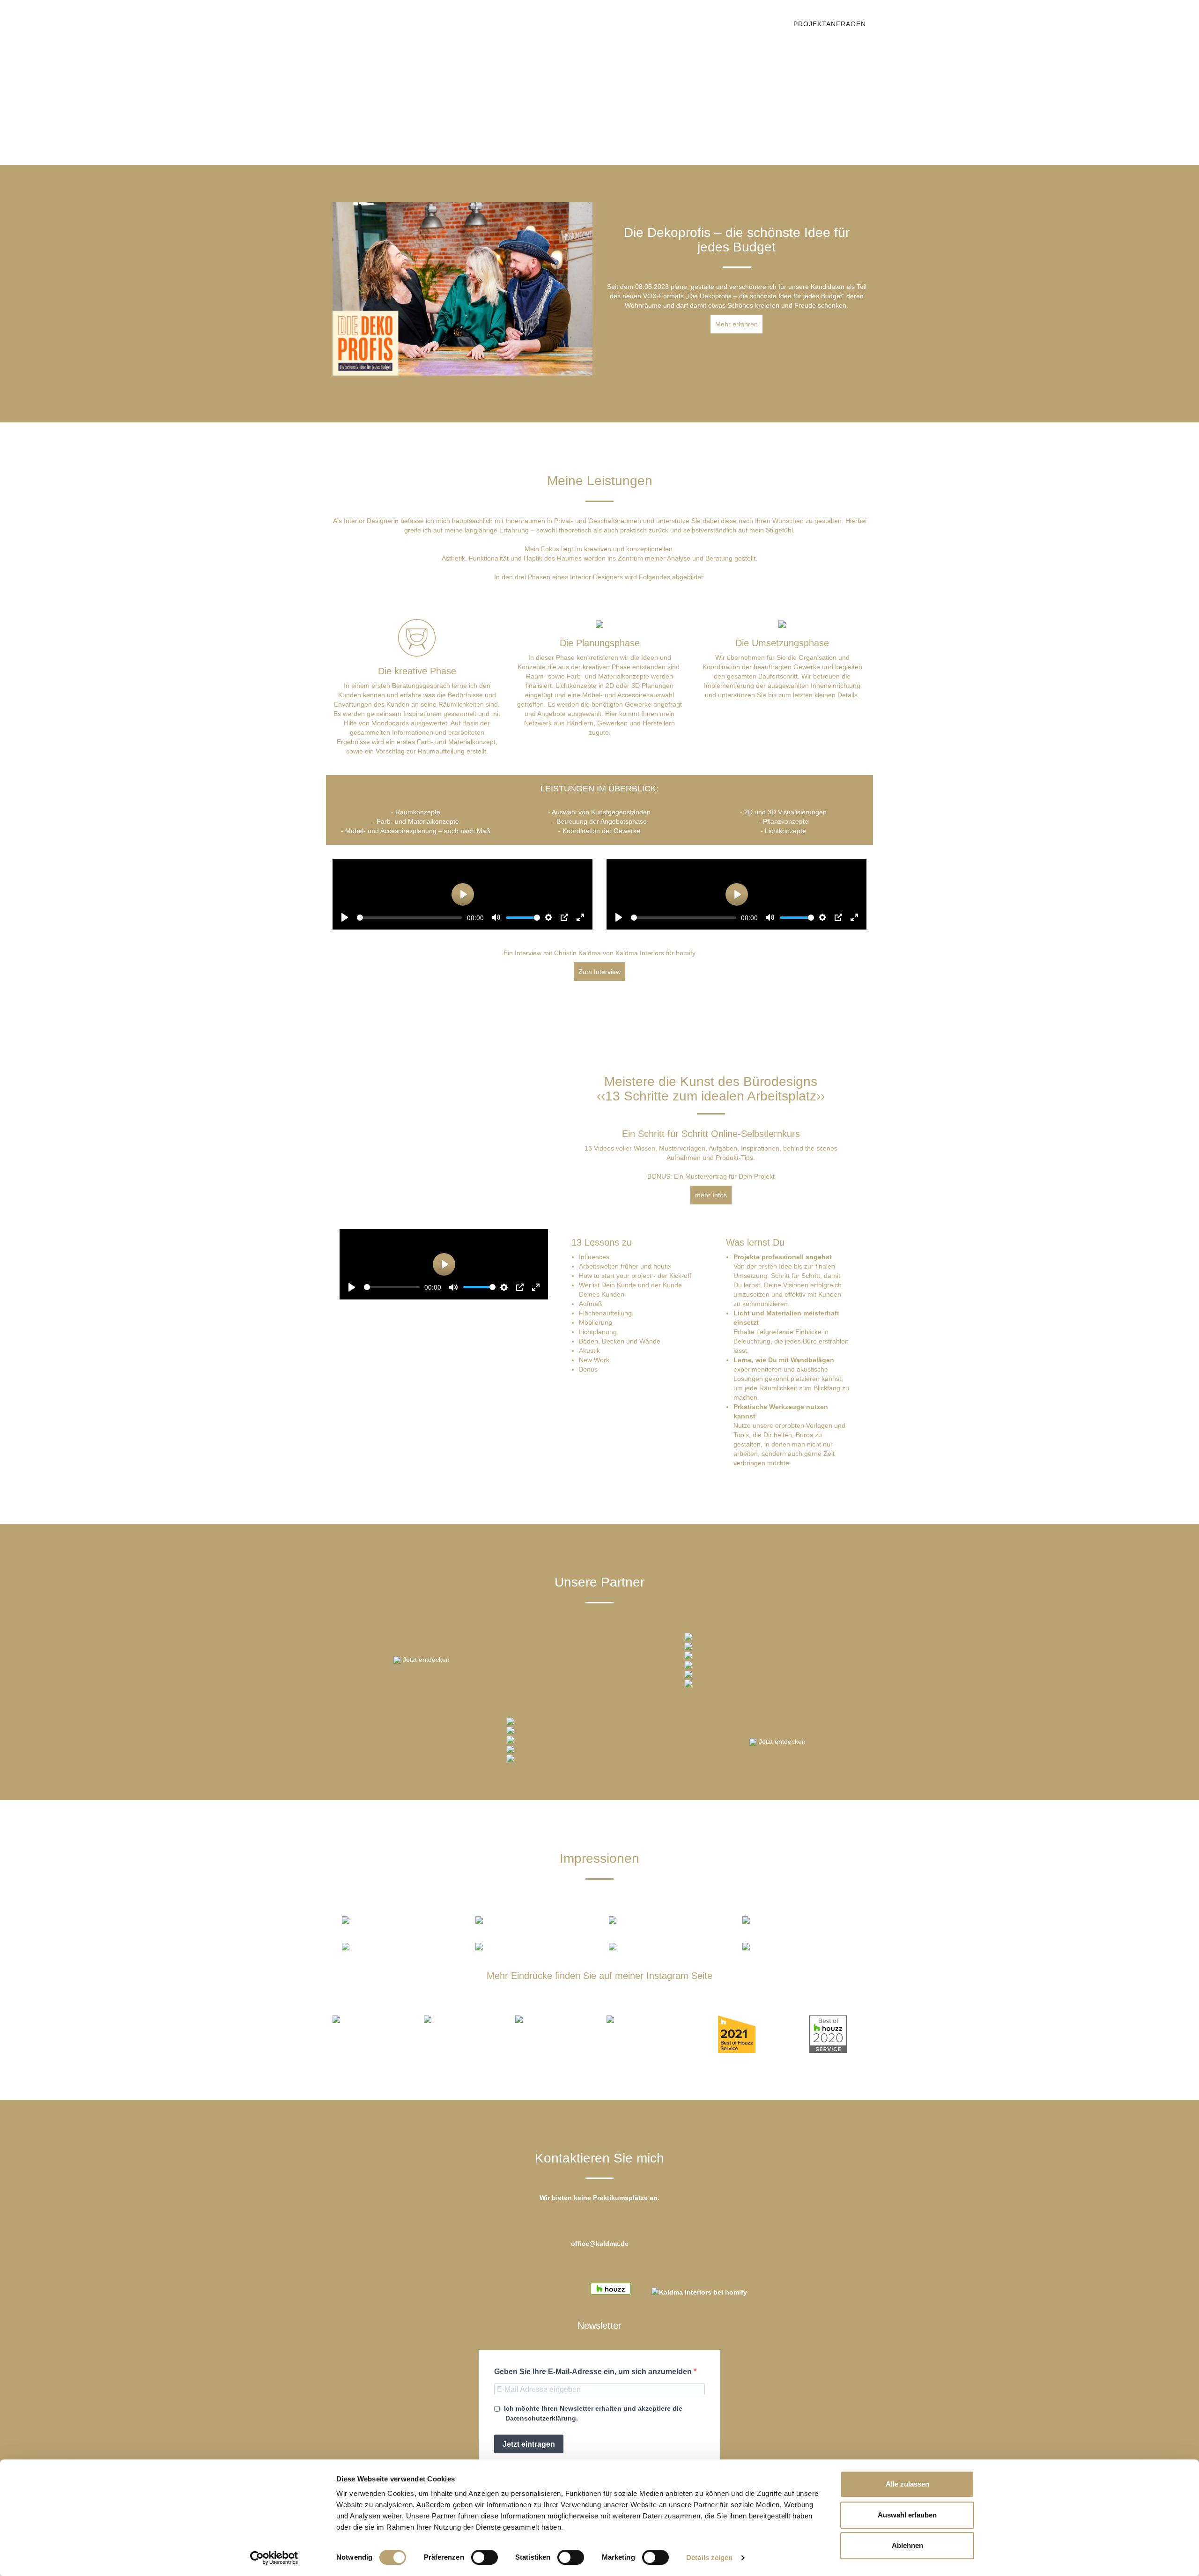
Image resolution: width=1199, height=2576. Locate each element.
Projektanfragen (830, 24)
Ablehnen (907, 2545)
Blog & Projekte (656, 23)
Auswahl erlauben (907, 2515)
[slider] (410, 918)
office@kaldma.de (600, 2244)
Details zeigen (709, 2558)
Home (420, 23)
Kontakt (592, 23)
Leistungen (468, 23)
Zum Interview (599, 972)
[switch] (485, 2557)
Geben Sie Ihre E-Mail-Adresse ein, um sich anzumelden (594, 2372)
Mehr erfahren (736, 324)
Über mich (724, 23)
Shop (769, 23)
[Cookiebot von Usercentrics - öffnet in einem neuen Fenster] (274, 2558)
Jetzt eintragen (529, 2444)
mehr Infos (711, 1195)
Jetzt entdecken (426, 1660)
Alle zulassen (907, 2484)
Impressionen (533, 23)
